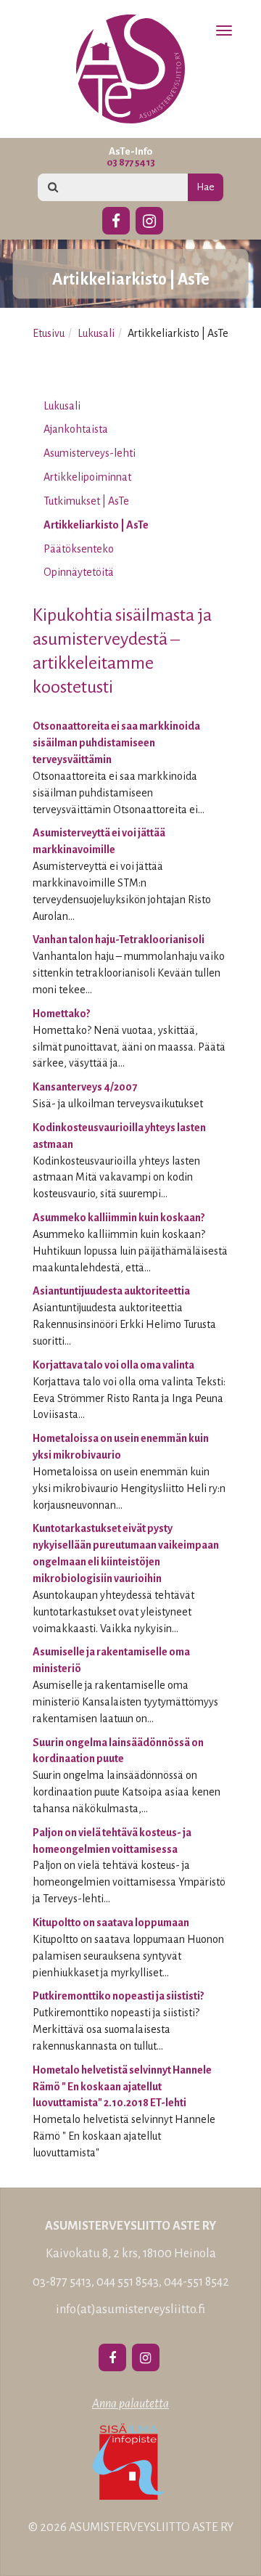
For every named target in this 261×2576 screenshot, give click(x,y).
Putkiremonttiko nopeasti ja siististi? (118, 1996)
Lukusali (96, 333)
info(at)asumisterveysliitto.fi (130, 2310)
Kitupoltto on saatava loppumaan (111, 1923)
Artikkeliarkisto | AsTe (96, 525)
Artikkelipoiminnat (87, 477)
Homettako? (61, 1014)
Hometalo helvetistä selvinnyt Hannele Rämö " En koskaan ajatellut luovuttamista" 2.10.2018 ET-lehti (122, 2087)
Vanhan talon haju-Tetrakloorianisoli (119, 939)
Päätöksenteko (79, 549)
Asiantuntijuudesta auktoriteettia (111, 1291)
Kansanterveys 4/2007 (85, 1087)
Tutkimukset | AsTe (86, 501)
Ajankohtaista (76, 429)
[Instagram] (149, 219)
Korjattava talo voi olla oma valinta (113, 1365)
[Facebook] (116, 219)
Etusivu (49, 333)
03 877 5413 (131, 162)
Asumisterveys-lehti (90, 453)
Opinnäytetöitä (79, 572)
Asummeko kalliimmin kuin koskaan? (119, 1218)
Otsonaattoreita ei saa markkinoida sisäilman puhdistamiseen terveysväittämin (116, 743)
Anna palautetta (130, 2404)
